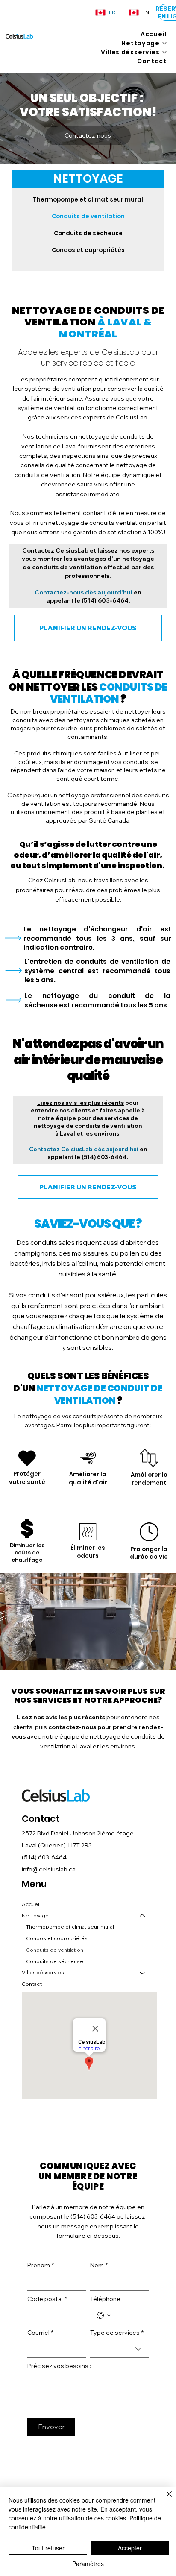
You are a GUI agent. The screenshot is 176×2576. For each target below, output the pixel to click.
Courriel (40, 2333)
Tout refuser (48, 2548)
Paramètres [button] (88, 2564)
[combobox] (119, 2349)
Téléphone (105, 2299)
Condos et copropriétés (88, 250)
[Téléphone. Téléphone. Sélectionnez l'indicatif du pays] (104, 2315)
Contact (32, 1984)
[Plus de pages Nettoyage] (164, 43)
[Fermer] (164, 2499)
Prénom (41, 2265)
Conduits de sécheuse (88, 233)
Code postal (47, 2299)
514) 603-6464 (45, 1857)
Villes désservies (43, 1972)
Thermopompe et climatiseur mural (88, 200)
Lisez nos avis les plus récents (81, 1103)
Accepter (130, 2548)
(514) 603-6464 (104, 600)
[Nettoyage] (143, 1916)
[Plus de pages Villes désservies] (164, 52)
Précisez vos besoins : (59, 2366)
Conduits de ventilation (88, 216)
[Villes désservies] (143, 1973)
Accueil (31, 1904)
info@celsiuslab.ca (49, 1869)
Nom (99, 2265)
